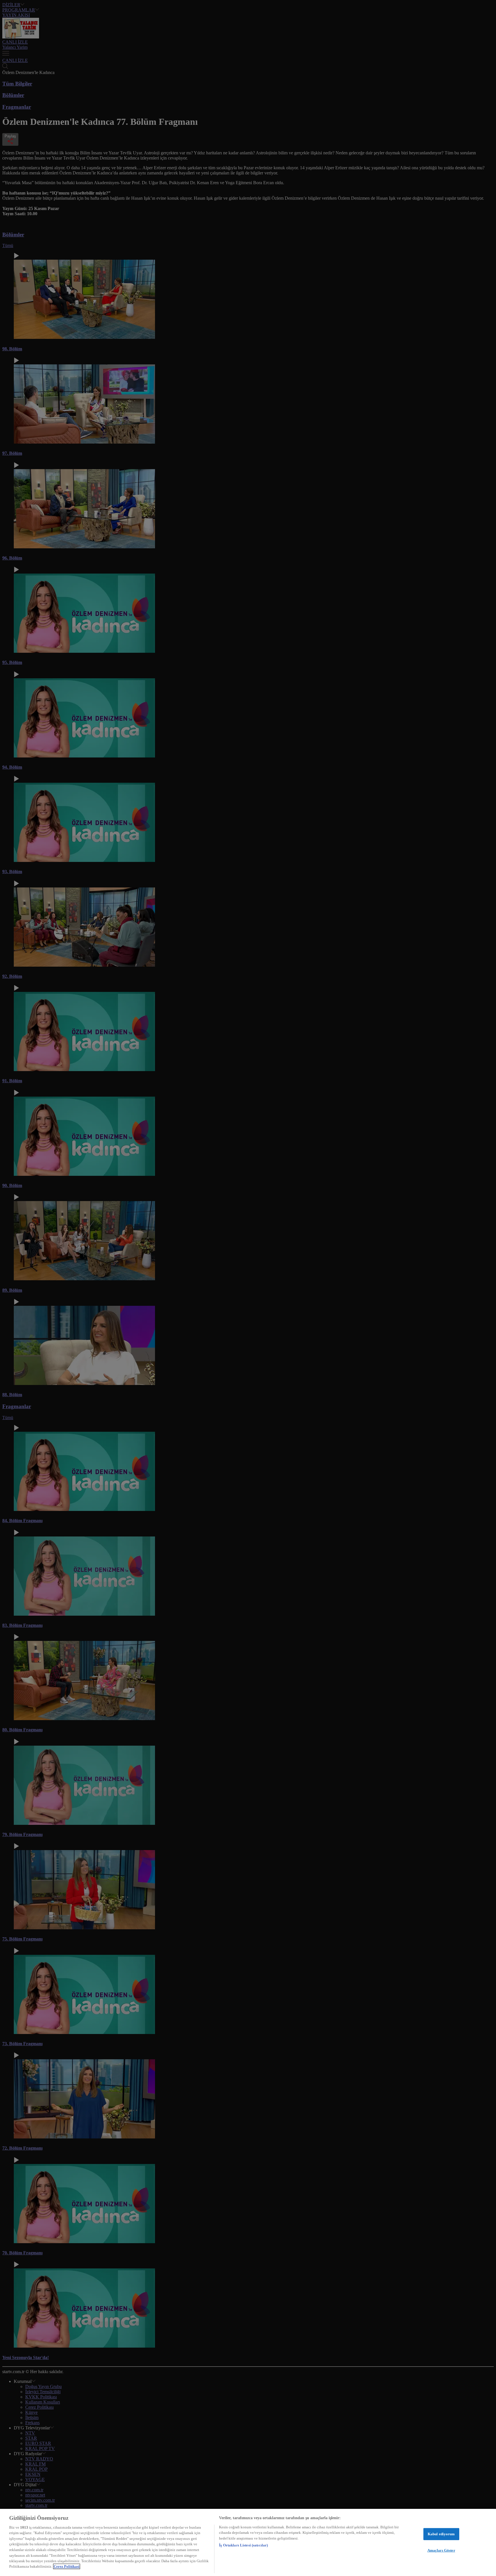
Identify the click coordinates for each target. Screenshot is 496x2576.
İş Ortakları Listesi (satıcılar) (243, 2545)
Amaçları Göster (441, 2550)
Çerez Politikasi (67, 2566)
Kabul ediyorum (441, 2534)
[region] (248, 2542)
